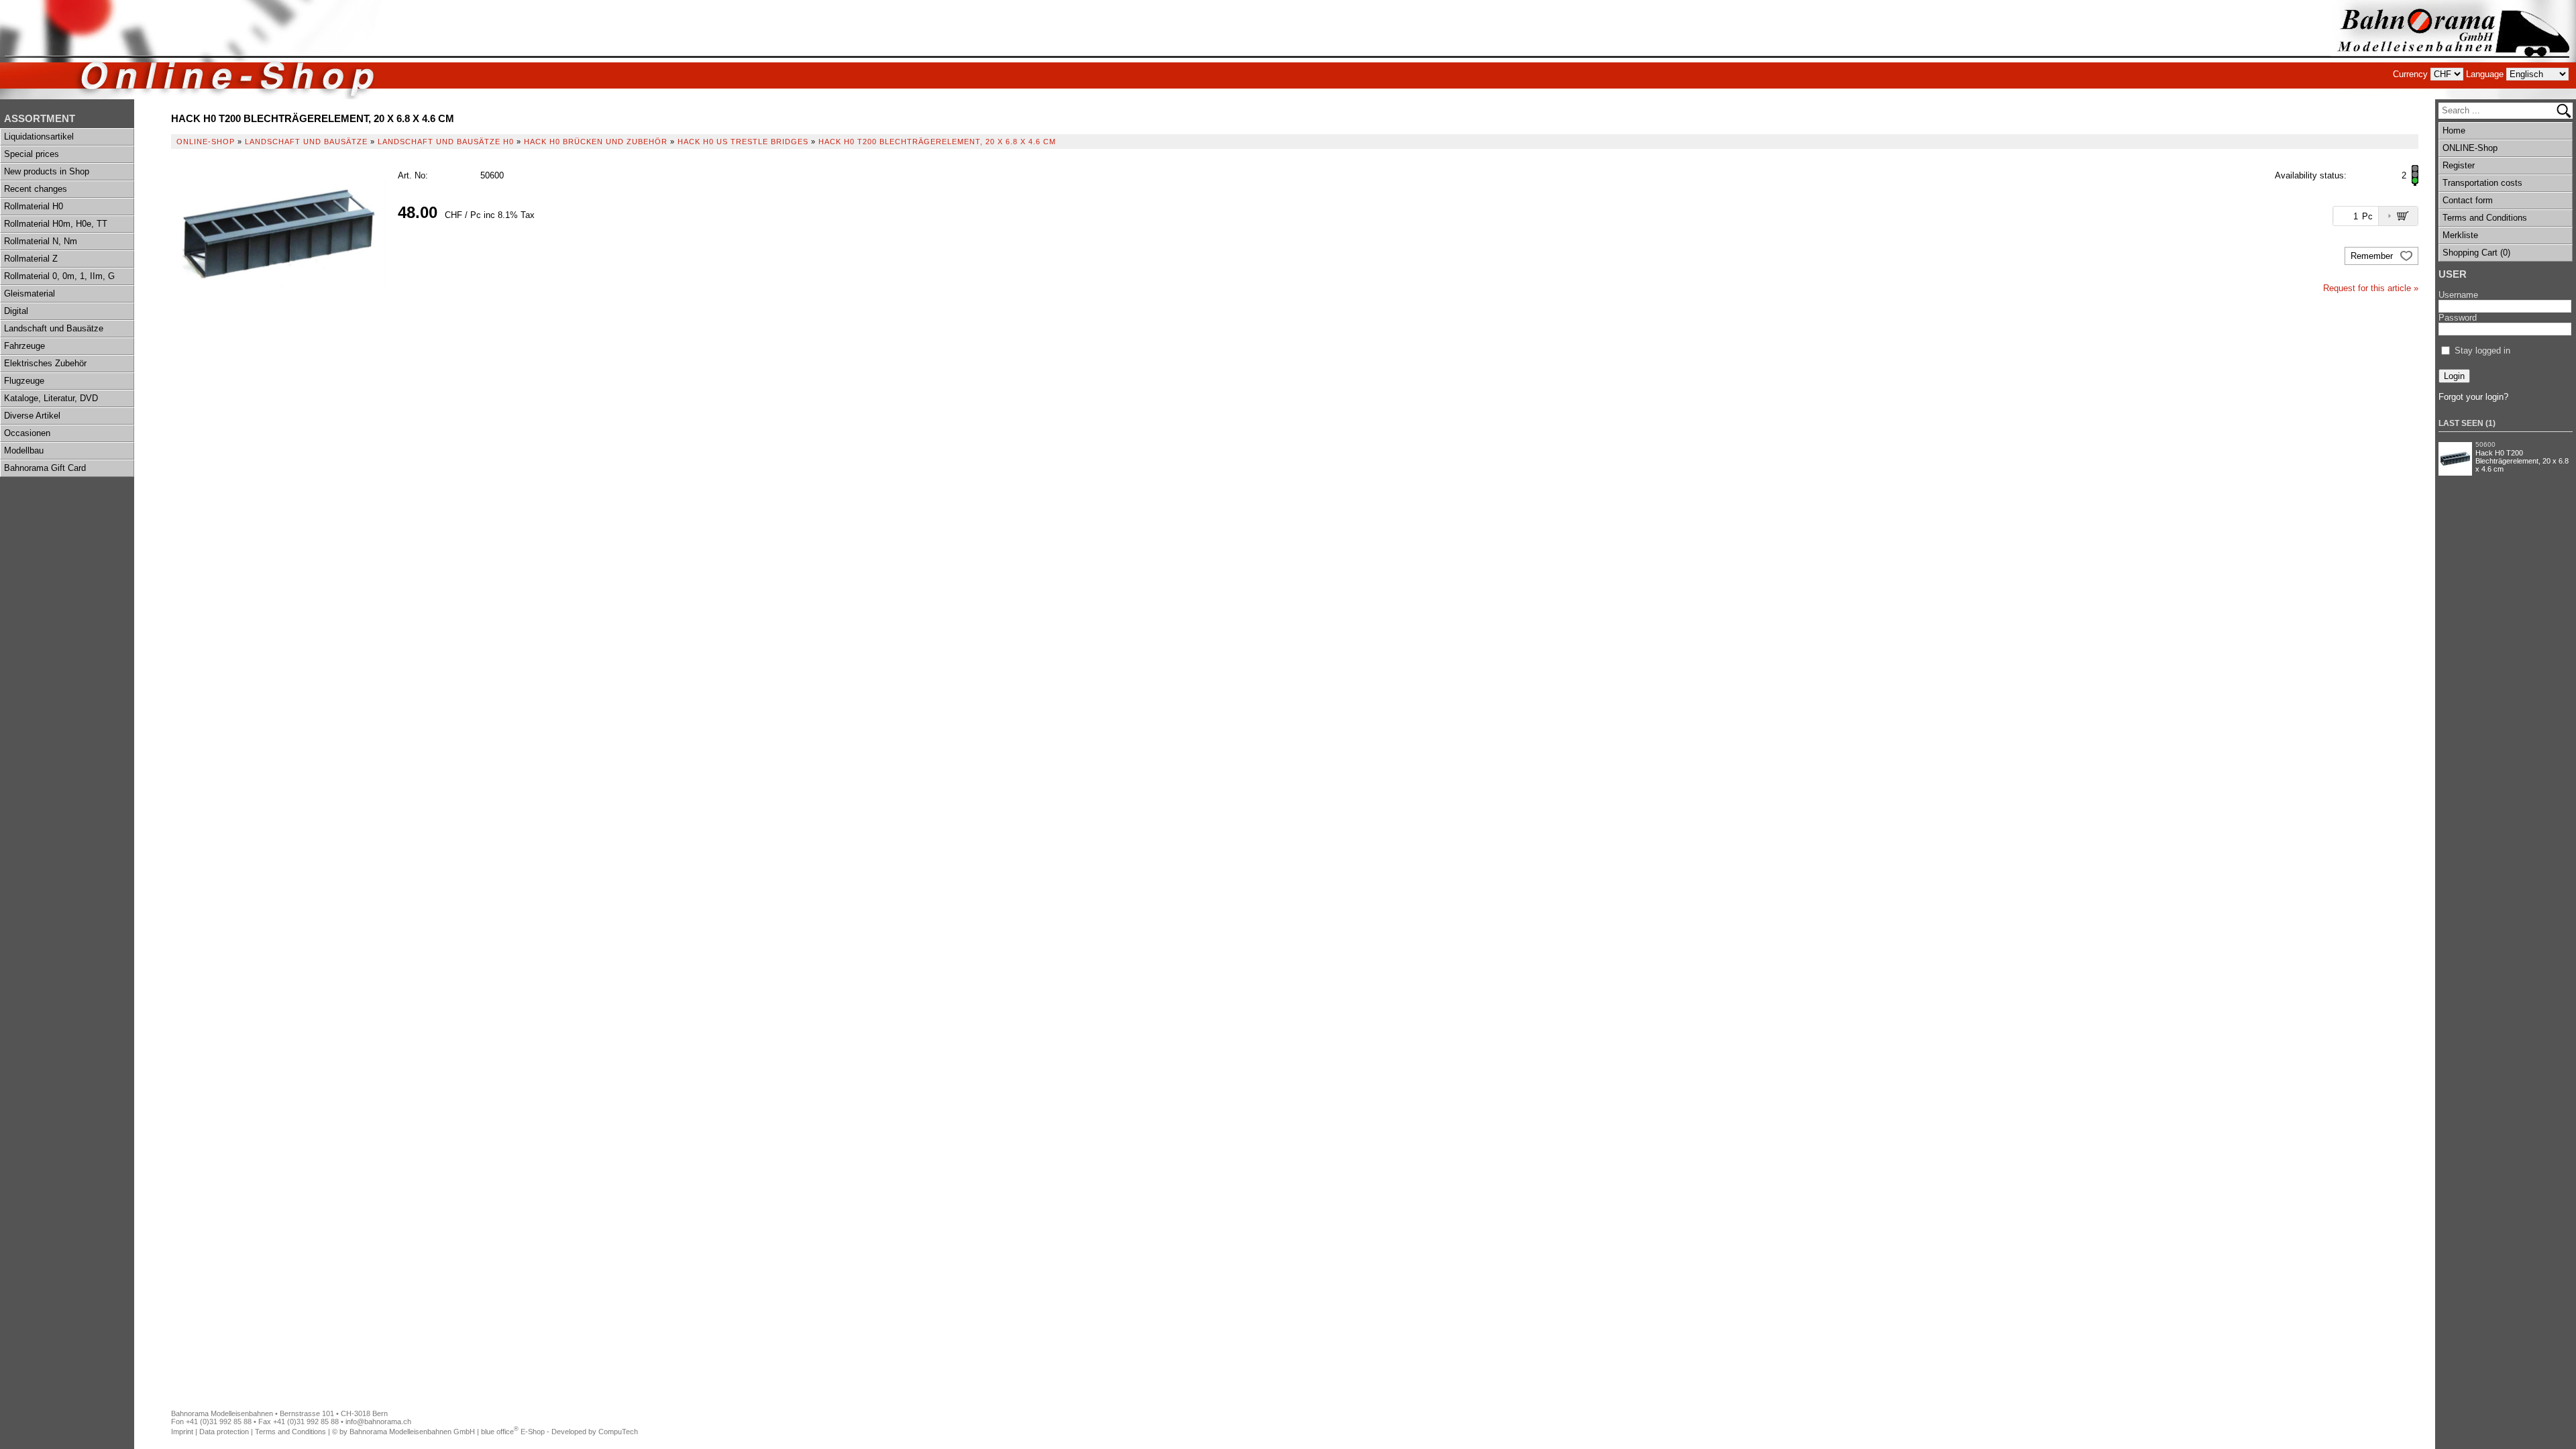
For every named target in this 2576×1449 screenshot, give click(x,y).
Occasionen (27, 433)
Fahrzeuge (24, 346)
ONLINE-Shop (2470, 148)
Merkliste (2460, 235)
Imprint (182, 1432)
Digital (16, 311)
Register (2459, 165)
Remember (2373, 256)
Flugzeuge (24, 381)
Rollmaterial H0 (34, 206)
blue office (500, 1432)
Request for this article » (2371, 288)
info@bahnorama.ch (378, 1421)
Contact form (2468, 200)
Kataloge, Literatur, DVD (51, 398)
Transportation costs (2482, 183)
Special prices (32, 154)
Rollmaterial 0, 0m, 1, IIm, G (59, 276)
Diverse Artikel (32, 416)
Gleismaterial (30, 293)
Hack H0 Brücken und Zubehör (596, 142)
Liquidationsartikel (39, 137)
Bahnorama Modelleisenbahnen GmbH (412, 1432)
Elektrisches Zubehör (45, 363)
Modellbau (24, 450)
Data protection (224, 1432)
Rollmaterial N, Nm (41, 241)
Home (2454, 130)
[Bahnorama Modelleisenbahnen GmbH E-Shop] (2453, 50)
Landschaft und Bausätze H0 (446, 142)
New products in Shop (47, 171)
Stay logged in (2482, 351)
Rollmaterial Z (31, 259)
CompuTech (618, 1432)
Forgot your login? (2473, 397)
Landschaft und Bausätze (54, 328)
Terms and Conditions (2485, 218)
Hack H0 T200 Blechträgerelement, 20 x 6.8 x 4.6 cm (2522, 461)
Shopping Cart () (2476, 253)
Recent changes (36, 189)
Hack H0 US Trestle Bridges (743, 142)
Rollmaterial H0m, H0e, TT (56, 224)
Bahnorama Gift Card (45, 468)
